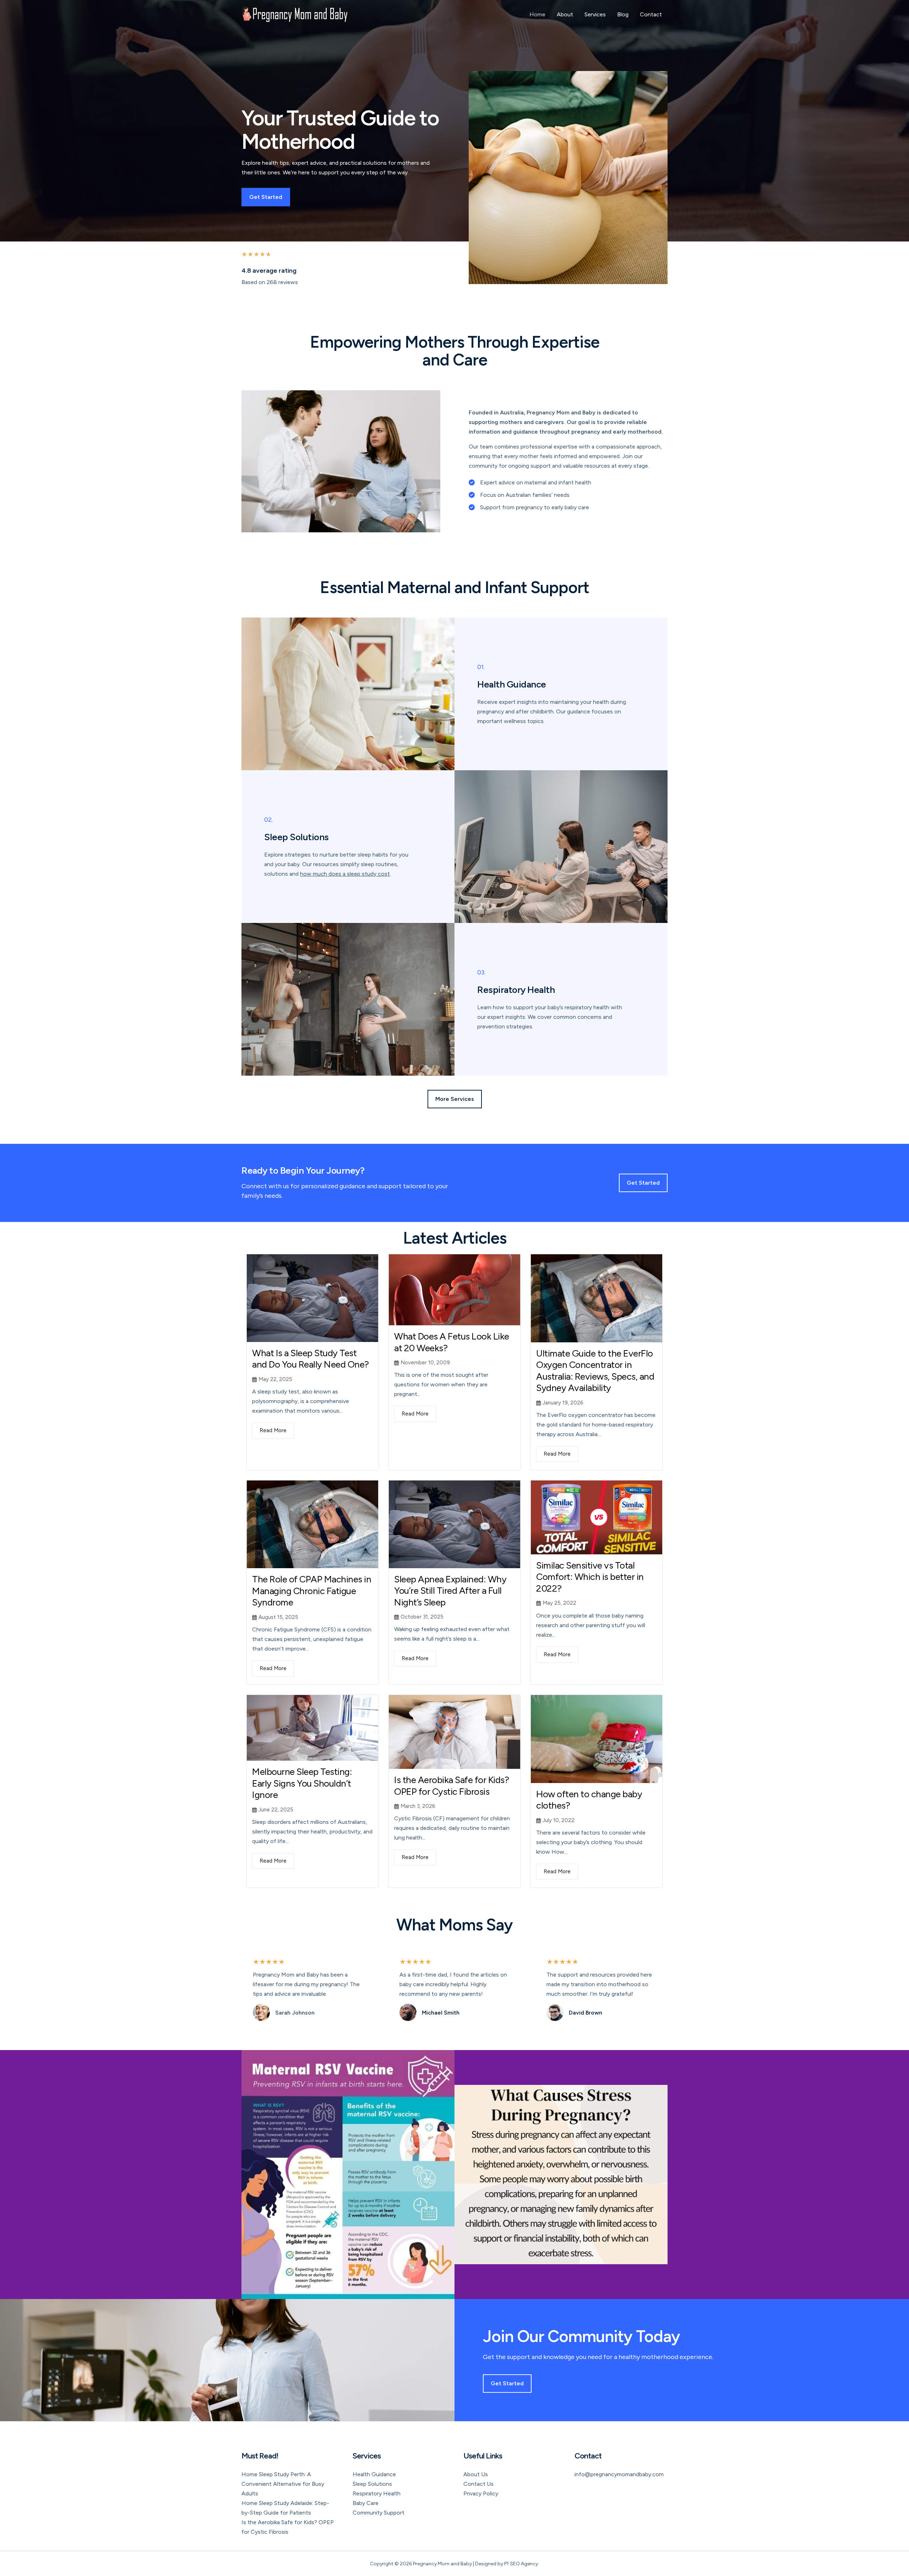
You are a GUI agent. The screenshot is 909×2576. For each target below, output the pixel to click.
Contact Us (478, 2484)
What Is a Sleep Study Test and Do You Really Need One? (311, 1359)
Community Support (379, 2513)
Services (595, 14)
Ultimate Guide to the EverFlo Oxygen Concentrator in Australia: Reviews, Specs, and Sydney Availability (595, 1371)
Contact (651, 14)
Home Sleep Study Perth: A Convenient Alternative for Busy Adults (283, 2484)
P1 (507, 2564)
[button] (455, 1099)
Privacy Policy (481, 2493)
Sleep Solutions (372, 2484)
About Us (476, 2474)
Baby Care (366, 2503)
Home (537, 14)
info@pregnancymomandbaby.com (619, 2474)
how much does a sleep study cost (345, 874)
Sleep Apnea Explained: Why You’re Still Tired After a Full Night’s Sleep (450, 1591)
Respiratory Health (377, 2493)
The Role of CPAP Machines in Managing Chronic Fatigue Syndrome (312, 1591)
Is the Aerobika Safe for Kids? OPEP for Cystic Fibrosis (451, 1786)
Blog (623, 14)
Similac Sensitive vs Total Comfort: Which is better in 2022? (590, 1577)
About (565, 14)
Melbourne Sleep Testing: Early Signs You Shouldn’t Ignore (302, 1783)
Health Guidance (374, 2474)
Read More (273, 1430)
